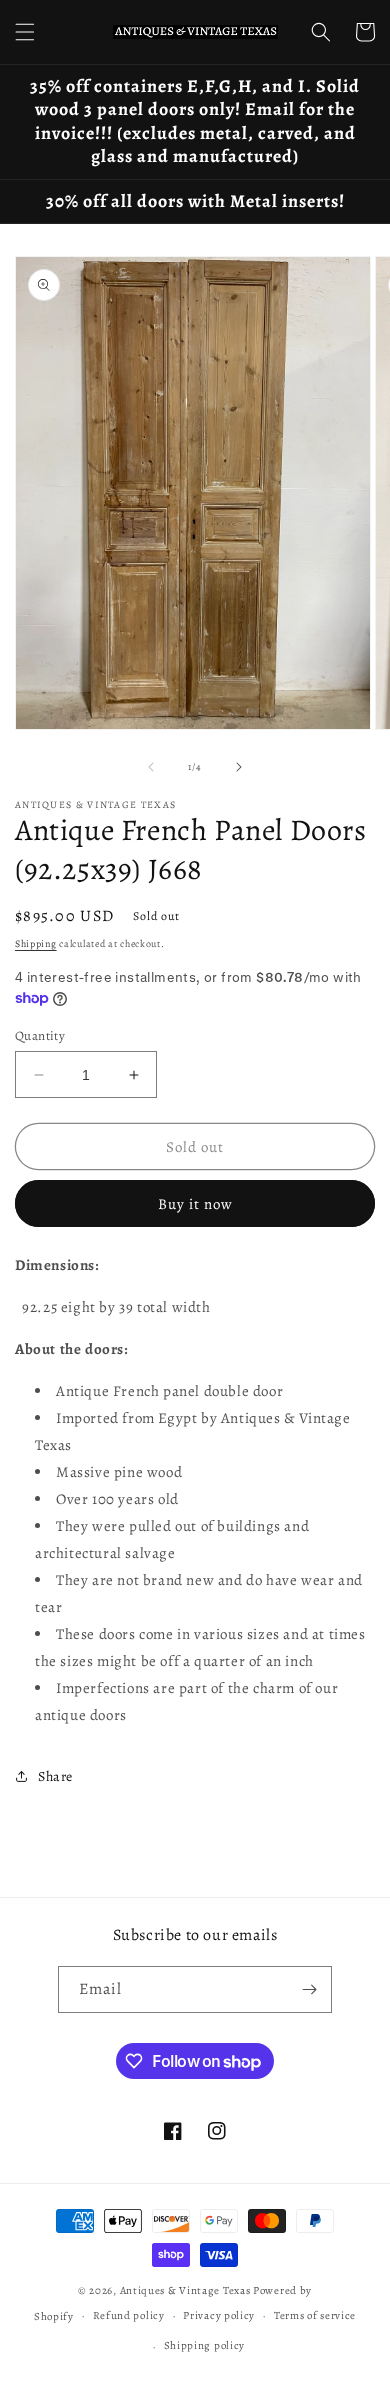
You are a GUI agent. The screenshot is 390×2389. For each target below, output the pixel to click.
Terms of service (315, 2315)
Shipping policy (205, 2345)
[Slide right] (239, 767)
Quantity (40, 1035)
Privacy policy (219, 2315)
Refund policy (129, 2315)
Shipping (36, 943)
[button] (25, 32)
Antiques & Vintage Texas (185, 2290)
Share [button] (55, 1776)
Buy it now (195, 1204)
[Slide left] (151, 767)
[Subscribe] (309, 1989)
